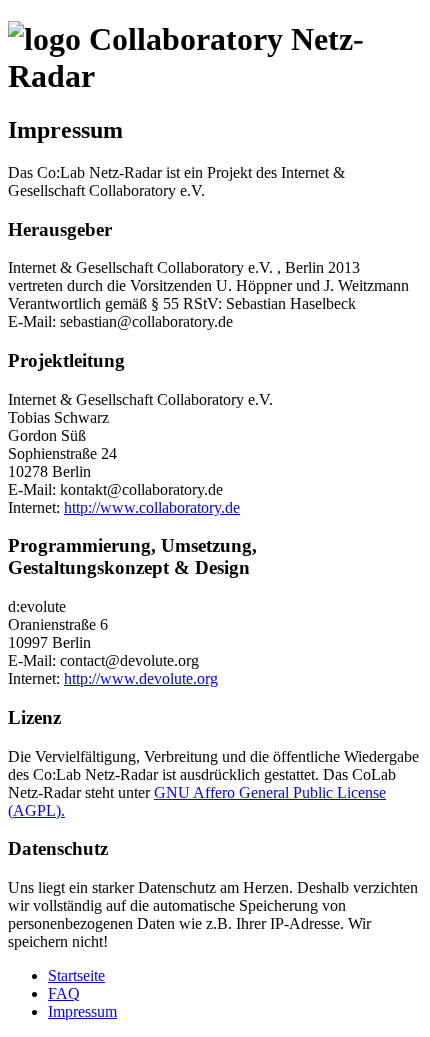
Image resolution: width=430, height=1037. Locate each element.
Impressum (82, 1011)
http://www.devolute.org (141, 678)
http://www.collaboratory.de (152, 507)
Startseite (76, 975)
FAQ (64, 993)
